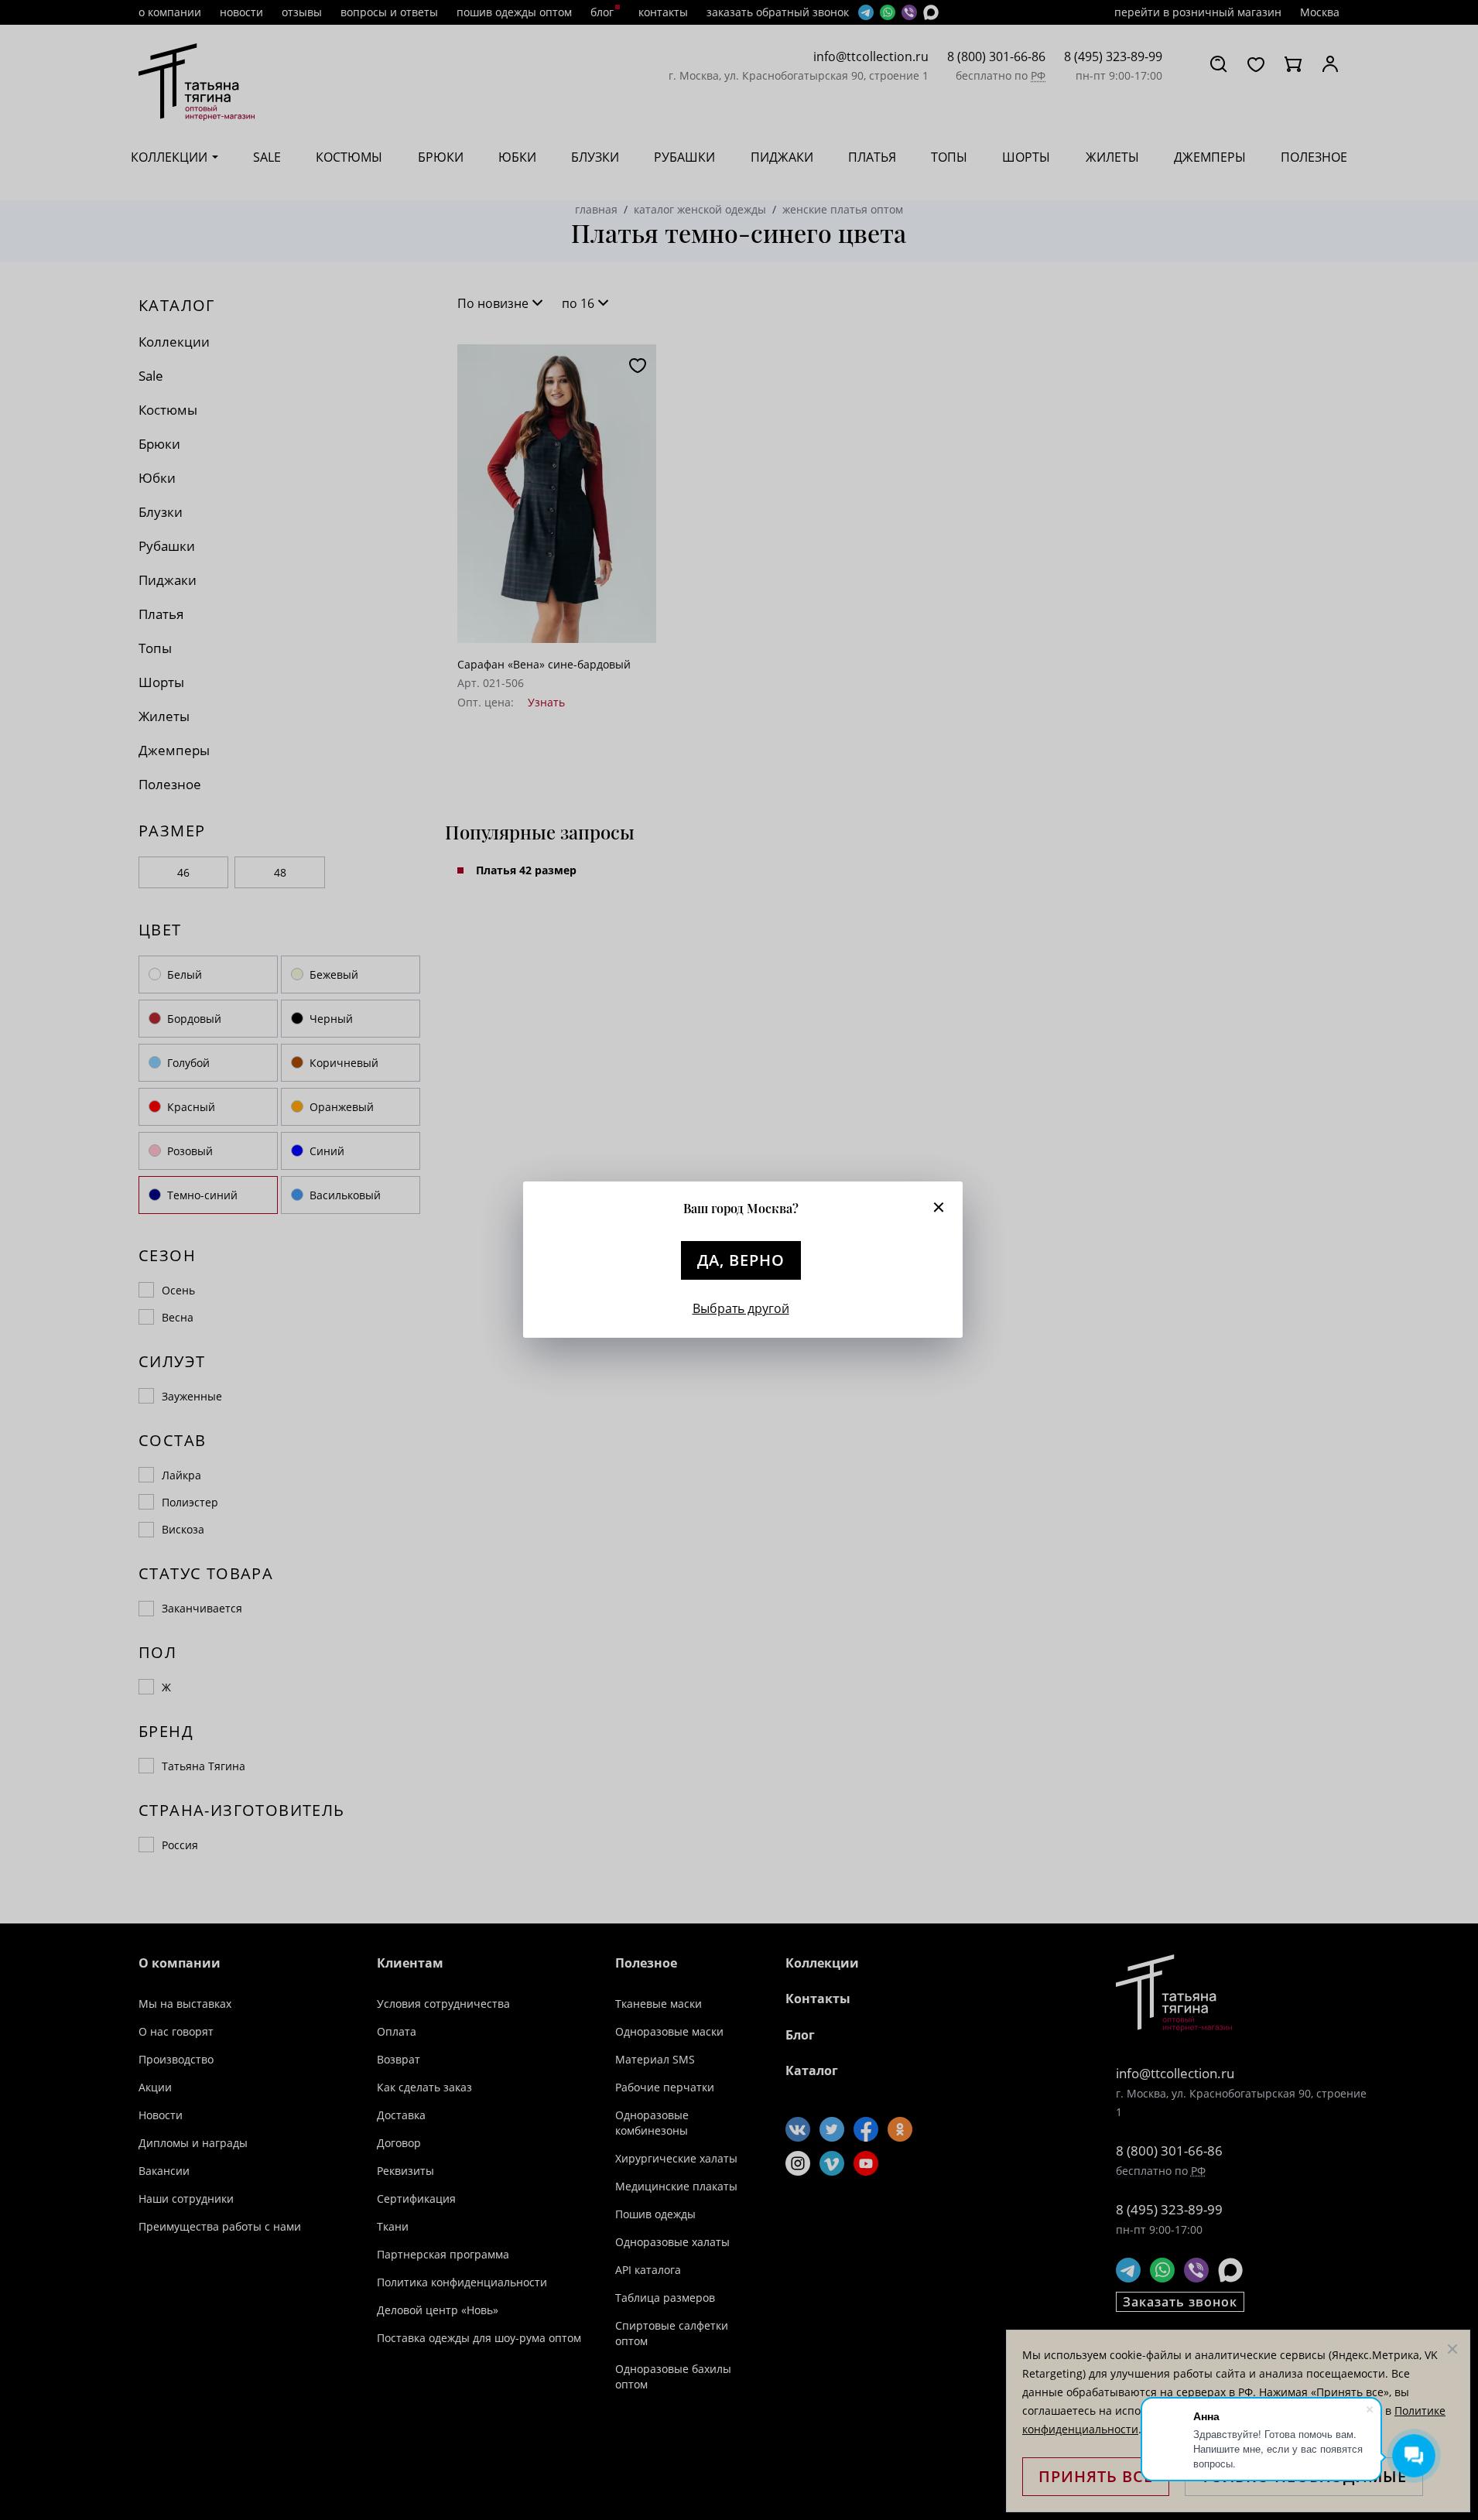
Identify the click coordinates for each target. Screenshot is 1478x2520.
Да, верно (741, 1260)
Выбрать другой (741, 1308)
